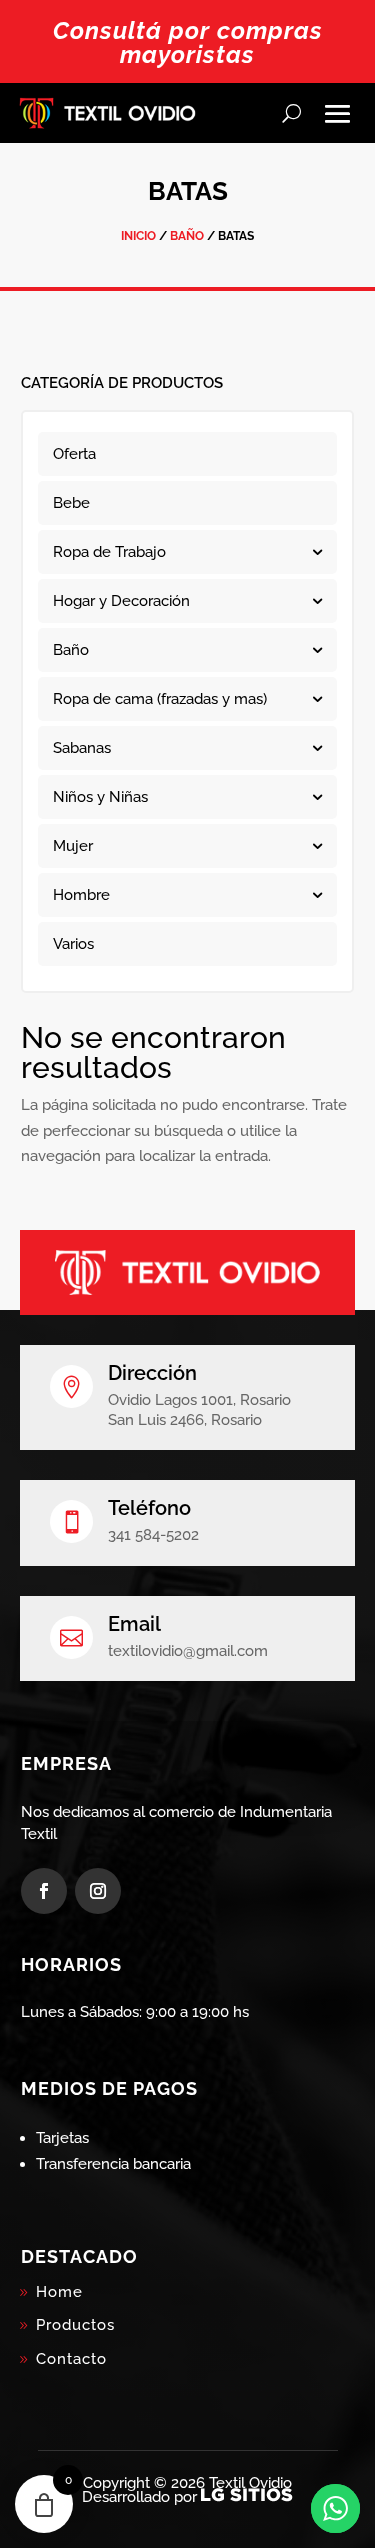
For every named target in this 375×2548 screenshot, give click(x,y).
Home (59, 2292)
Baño (187, 236)
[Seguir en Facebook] (44, 1891)
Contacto (71, 2359)
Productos (75, 2325)
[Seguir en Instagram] (98, 1891)
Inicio (138, 236)
